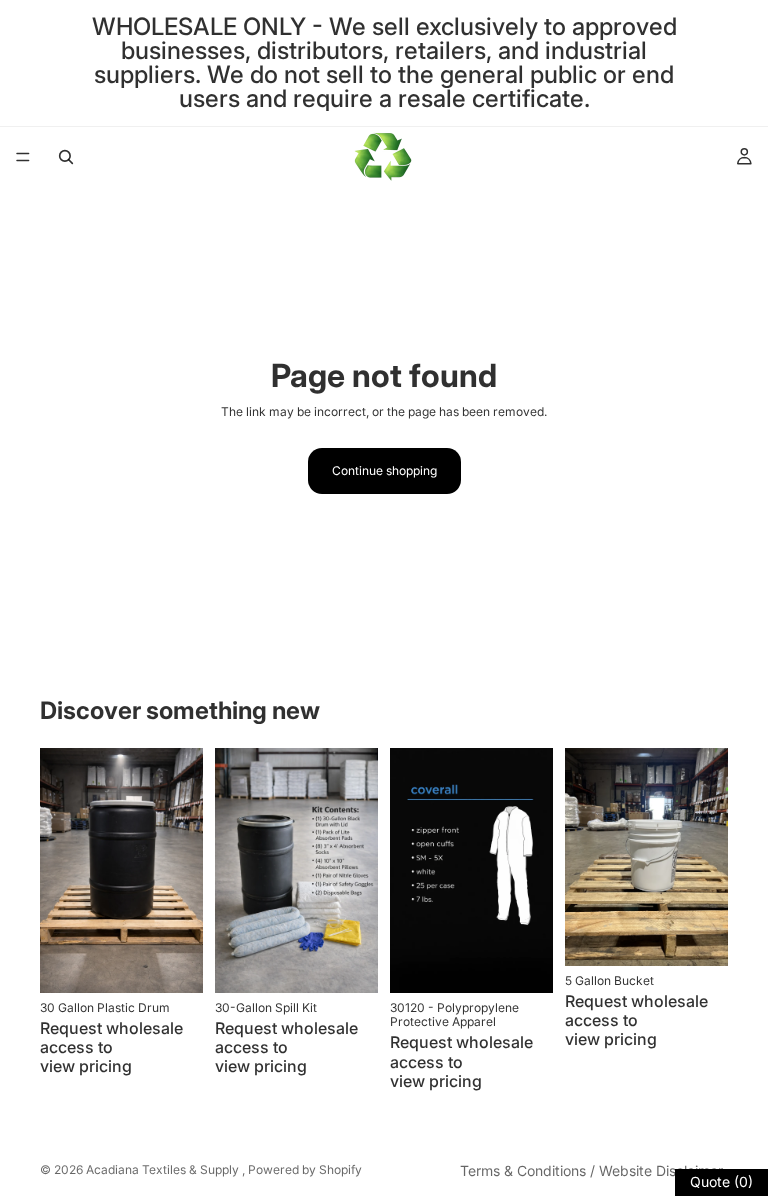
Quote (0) (721, 1181)
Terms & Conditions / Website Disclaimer (591, 1170)
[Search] (66, 157)
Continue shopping (384, 470)
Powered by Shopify (305, 1169)
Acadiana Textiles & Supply (164, 1169)
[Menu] (23, 157)
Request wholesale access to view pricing (111, 1047)
